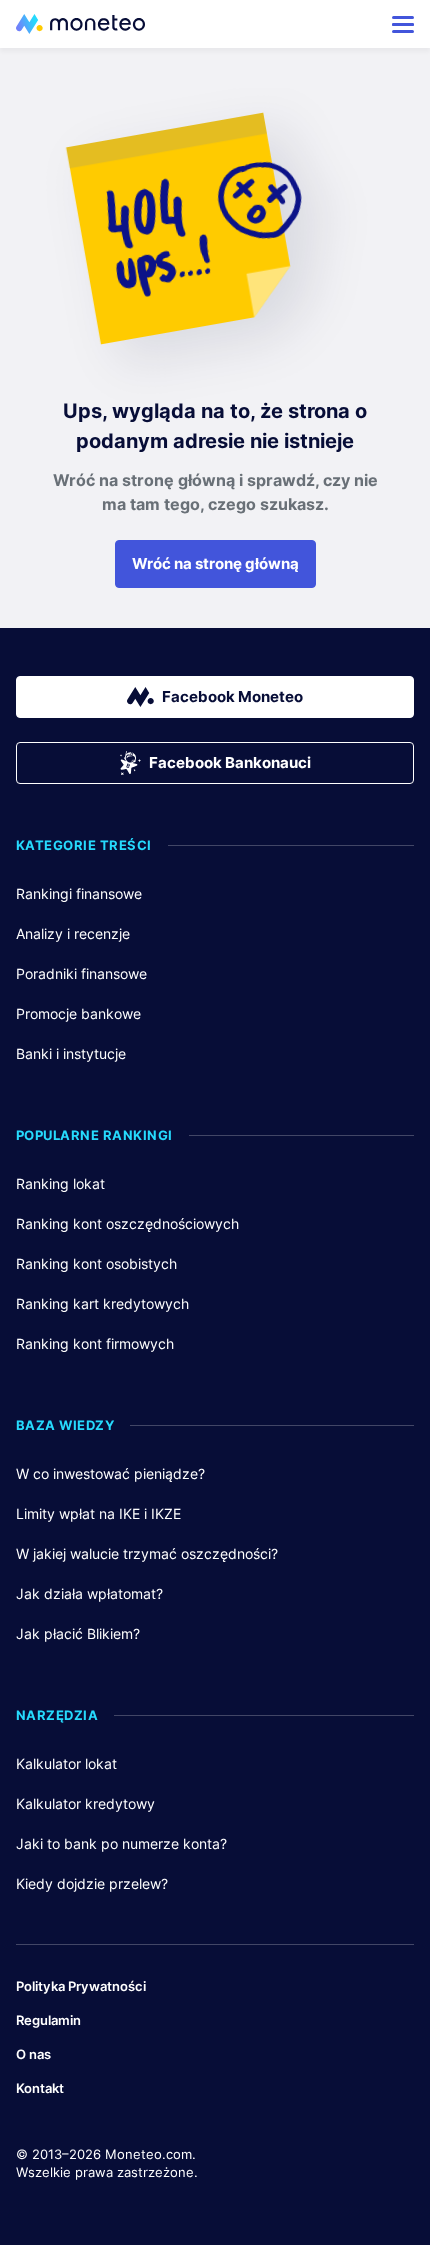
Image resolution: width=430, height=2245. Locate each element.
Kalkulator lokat (66, 1763)
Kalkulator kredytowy (85, 1803)
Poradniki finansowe (81, 973)
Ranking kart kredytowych (102, 1303)
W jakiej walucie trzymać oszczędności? (147, 1553)
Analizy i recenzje (73, 933)
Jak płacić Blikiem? (78, 1633)
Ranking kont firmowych (95, 1343)
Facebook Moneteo (232, 696)
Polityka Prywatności (81, 1986)
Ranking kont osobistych (96, 1263)
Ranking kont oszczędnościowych (127, 1223)
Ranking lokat (60, 1183)
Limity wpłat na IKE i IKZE (98, 1513)
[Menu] (403, 24)
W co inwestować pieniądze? (110, 1473)
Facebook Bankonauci (230, 762)
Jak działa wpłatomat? (89, 1593)
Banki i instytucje (71, 1053)
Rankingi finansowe (79, 893)
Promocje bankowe (78, 1013)
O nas (33, 2054)
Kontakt (40, 2088)
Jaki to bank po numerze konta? (121, 1843)
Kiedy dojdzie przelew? (92, 1883)
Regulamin (48, 2020)
